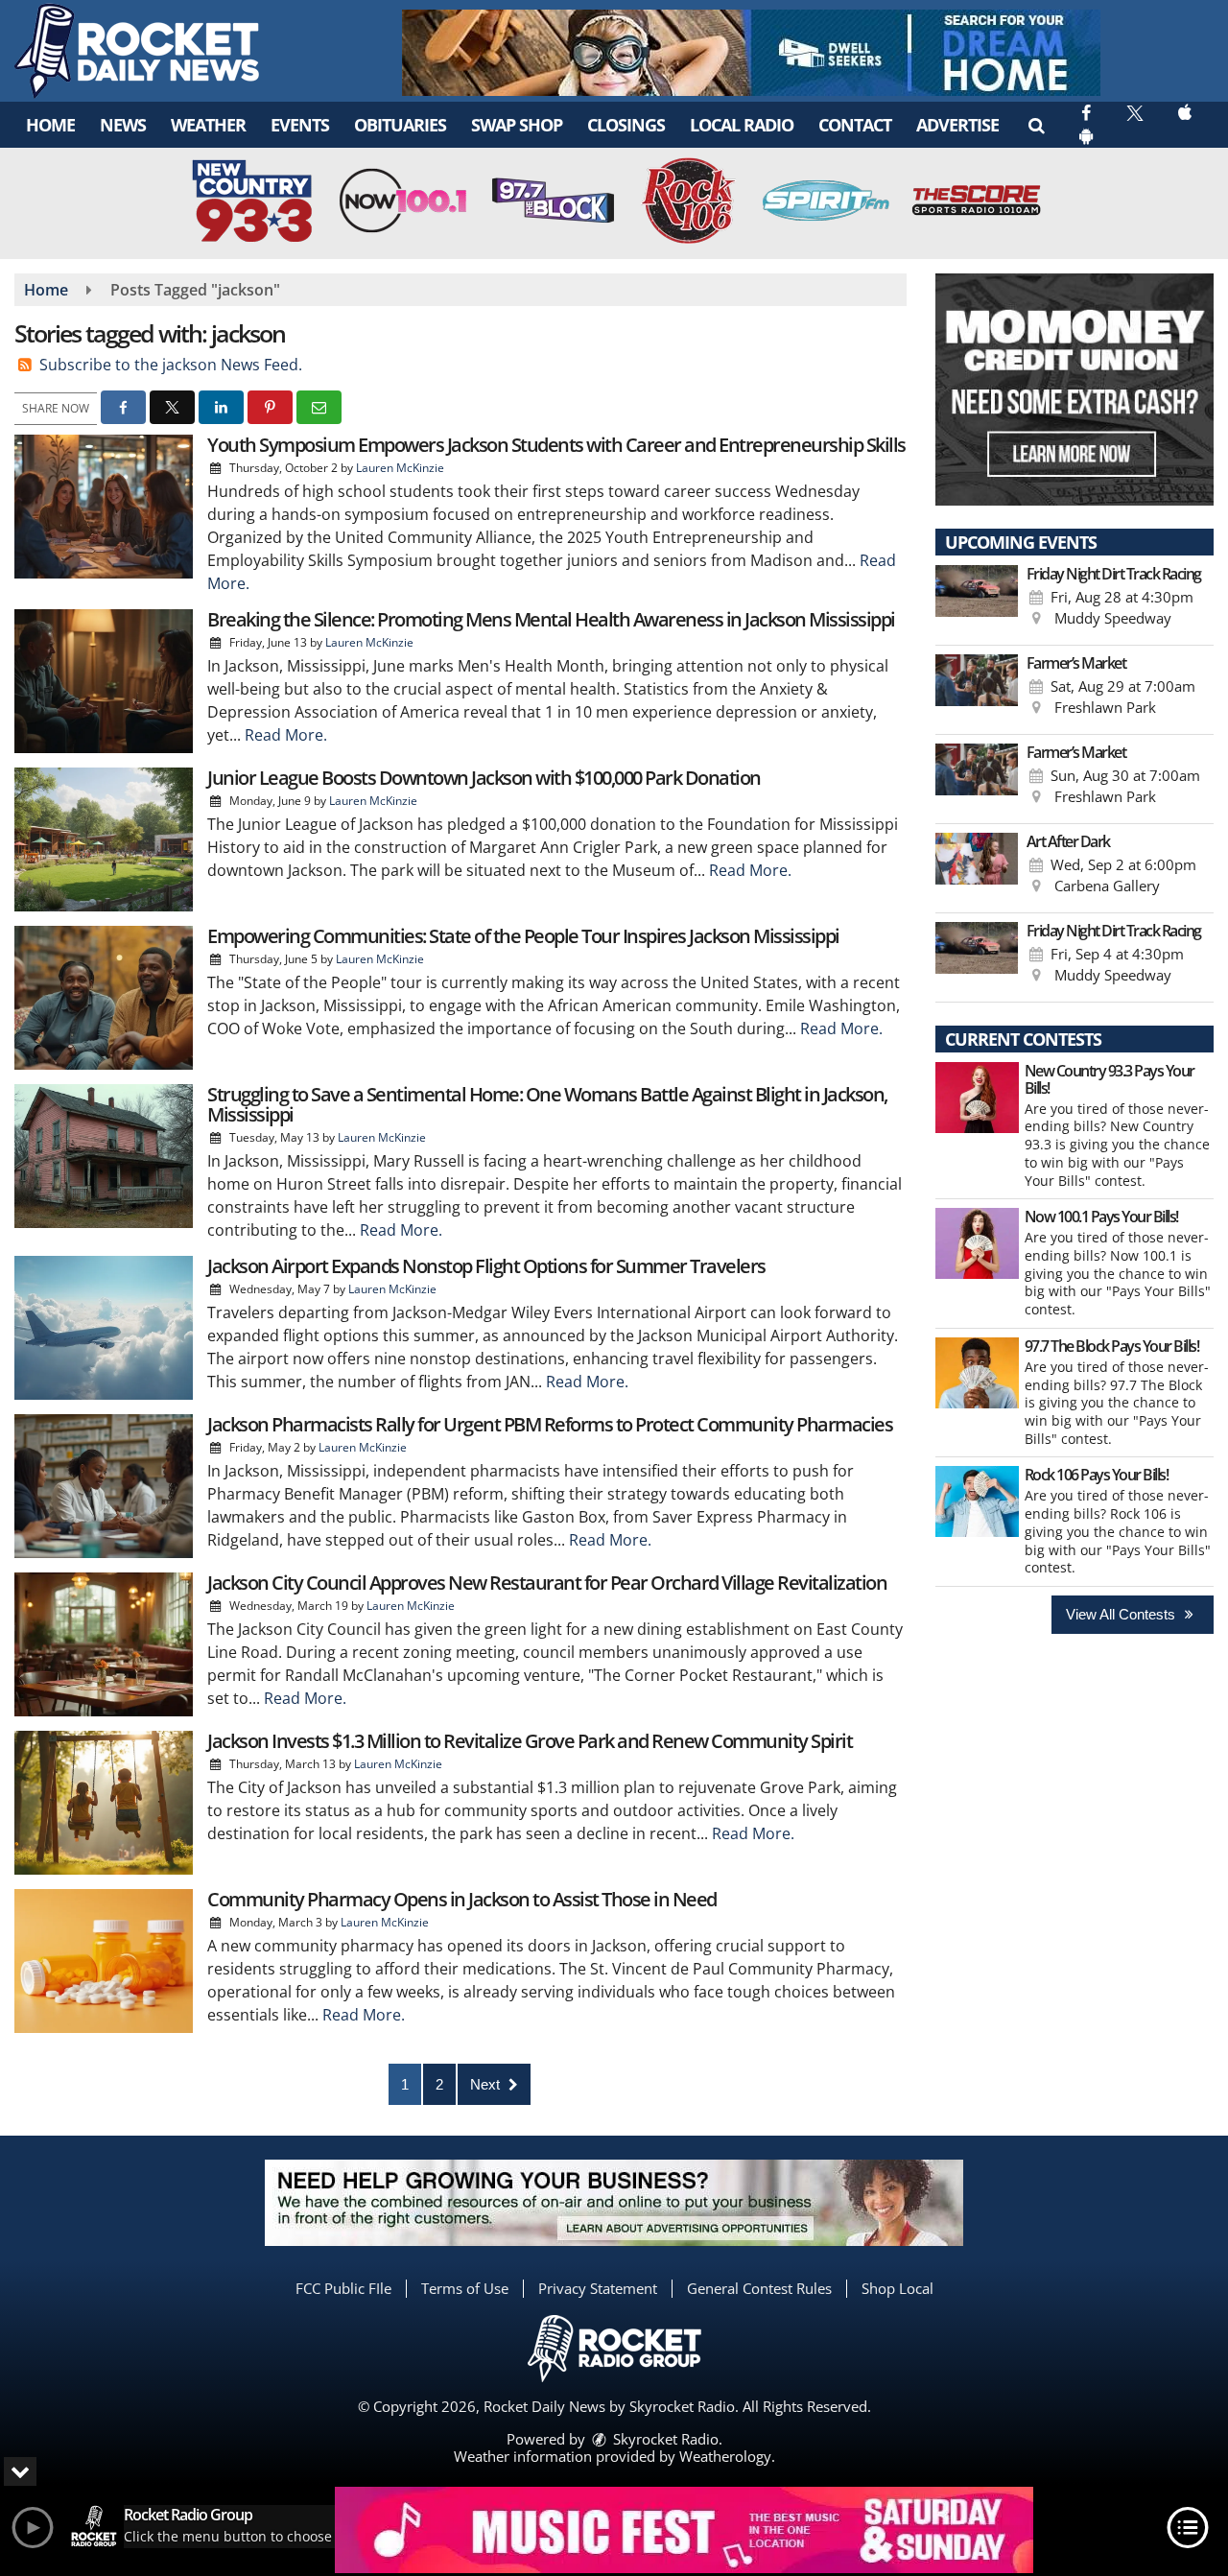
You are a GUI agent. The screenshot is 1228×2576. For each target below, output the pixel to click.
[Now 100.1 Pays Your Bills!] (977, 1243)
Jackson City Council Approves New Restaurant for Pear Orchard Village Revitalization (547, 1583)
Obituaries (400, 125)
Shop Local (897, 2288)
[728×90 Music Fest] (684, 2530)
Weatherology (725, 2456)
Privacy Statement (598, 2288)
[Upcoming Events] (977, 601)
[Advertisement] (751, 53)
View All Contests (1122, 1614)
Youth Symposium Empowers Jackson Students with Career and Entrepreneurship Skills (556, 445)
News (123, 125)
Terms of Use (465, 2288)
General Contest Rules (759, 2288)
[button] (1036, 125)
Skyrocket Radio (664, 2439)
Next (487, 2084)
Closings (626, 125)
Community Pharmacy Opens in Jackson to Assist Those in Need (462, 1899)
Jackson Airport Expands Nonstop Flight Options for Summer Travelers (486, 1266)
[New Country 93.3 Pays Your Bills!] (977, 1098)
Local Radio (742, 125)
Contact (855, 125)
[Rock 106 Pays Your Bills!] (977, 1501)
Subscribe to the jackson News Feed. (171, 365)
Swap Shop (517, 125)
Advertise (957, 125)
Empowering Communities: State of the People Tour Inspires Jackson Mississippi (523, 936)
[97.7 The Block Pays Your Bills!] (977, 1373)
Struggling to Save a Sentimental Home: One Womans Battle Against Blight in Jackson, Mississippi (547, 1104)
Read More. (286, 735)
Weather (208, 125)
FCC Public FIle (343, 2288)
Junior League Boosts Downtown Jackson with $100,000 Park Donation (484, 778)
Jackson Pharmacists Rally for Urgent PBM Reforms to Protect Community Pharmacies (550, 1424)
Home (50, 125)
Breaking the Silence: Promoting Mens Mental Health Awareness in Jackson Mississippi (551, 619)
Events (300, 125)
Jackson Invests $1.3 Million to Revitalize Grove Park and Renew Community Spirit (530, 1741)
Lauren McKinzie (400, 468)
